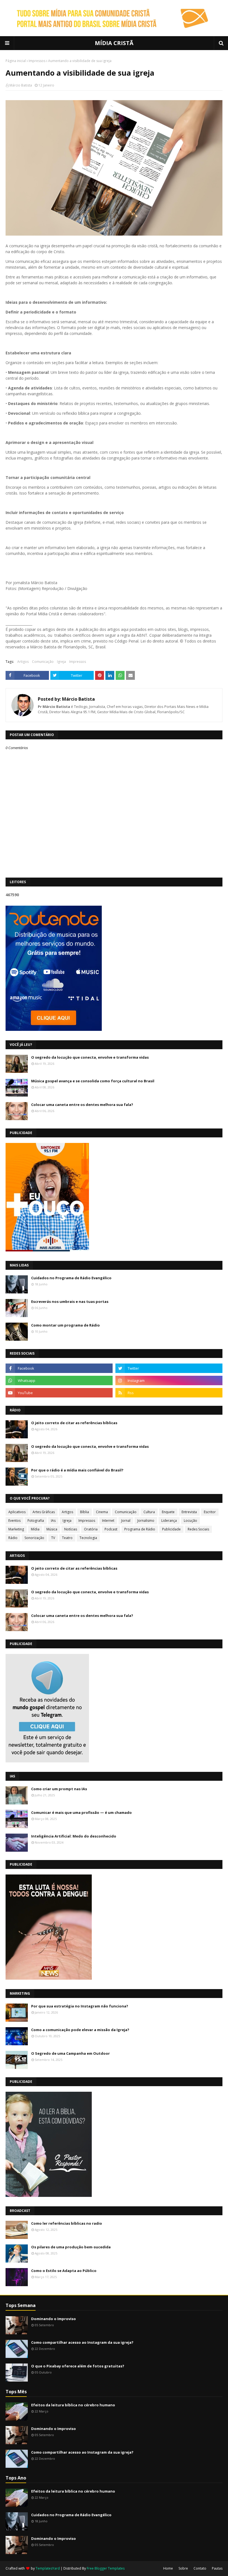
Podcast (111, 1529)
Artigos (23, 662)
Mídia (35, 1529)
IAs (53, 1521)
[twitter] (169, 1368)
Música (52, 1529)
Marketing (16, 1529)
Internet (108, 1521)
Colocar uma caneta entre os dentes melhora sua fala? (82, 1105)
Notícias (71, 1529)
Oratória (91, 1529)
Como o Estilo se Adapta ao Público (64, 2271)
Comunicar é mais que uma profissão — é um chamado (81, 1812)
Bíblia (85, 1512)
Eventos (14, 1521)
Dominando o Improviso (54, 2319)
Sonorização (34, 1538)
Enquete (168, 1512)
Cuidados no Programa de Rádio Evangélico (71, 1278)
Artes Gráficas (44, 1512)
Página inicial (16, 61)
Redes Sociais (198, 1529)
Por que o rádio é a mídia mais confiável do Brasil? (77, 1470)
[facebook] (59, 1368)
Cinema (102, 1512)
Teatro (67, 1538)
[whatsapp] (59, 1380)
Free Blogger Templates (106, 2568)
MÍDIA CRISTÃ (114, 43)
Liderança (169, 1521)
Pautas (217, 2568)
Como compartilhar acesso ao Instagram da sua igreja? (82, 2342)
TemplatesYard (48, 2568)
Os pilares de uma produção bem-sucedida (71, 2247)
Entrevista (189, 1512)
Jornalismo (146, 1521)
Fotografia (36, 1521)
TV (53, 1538)
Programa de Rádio (140, 1529)
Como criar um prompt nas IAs (59, 1789)
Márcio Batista (21, 85)
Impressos (37, 61)
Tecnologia (88, 1538)
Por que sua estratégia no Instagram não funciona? (80, 2006)
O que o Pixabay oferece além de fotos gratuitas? (78, 2366)
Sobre (183, 2568)
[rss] (169, 1393)
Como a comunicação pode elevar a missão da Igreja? (80, 2030)
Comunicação (43, 662)
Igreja (61, 662)
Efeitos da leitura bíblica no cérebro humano (73, 2405)
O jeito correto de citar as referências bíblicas (74, 1423)
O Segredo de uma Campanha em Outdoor (70, 2053)
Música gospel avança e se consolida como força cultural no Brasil (93, 1081)
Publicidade (171, 1529)
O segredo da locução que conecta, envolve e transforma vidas (90, 1057)
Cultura (149, 1512)
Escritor (210, 1512)
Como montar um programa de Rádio (65, 1325)
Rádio (13, 1538)
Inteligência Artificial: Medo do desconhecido (74, 1836)
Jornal (126, 1521)
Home (168, 2568)
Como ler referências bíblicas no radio (67, 2223)
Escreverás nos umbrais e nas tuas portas (70, 1301)
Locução (190, 1521)
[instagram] (169, 1380)
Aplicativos (17, 1512)
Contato (200, 2568)
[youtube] (59, 1393)
